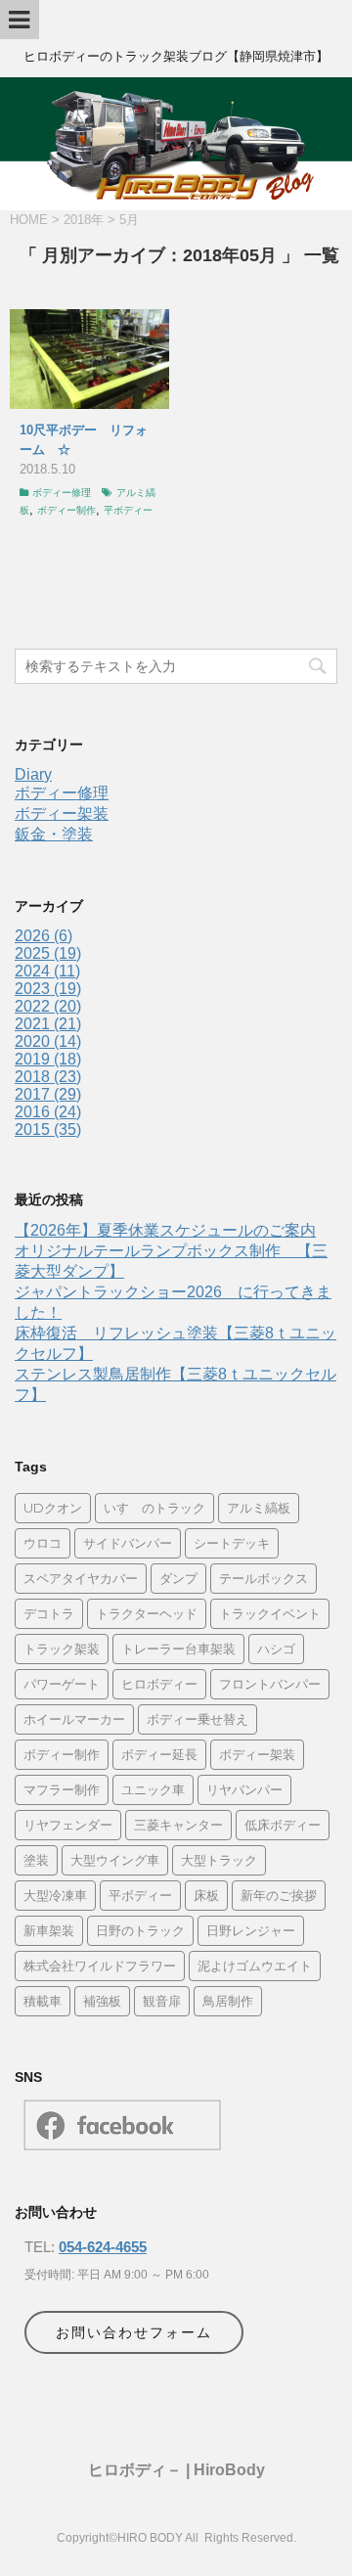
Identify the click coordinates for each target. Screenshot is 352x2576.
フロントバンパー (270, 1684)
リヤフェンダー (68, 1825)
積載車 (43, 2001)
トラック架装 (62, 1649)
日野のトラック (140, 1930)
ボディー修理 (62, 493)
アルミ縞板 (259, 1508)
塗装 (36, 1860)
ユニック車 (153, 1789)
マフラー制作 (62, 1789)
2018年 (84, 220)
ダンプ (178, 1578)
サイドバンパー (128, 1543)
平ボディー (128, 510)
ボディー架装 (62, 813)
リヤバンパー (244, 1789)
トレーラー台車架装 (178, 1649)
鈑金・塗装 (54, 834)
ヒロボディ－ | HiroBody (176, 2470)
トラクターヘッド (147, 1613)
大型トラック (219, 1860)
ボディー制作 (66, 510)
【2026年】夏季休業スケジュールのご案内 (165, 1230)
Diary (33, 774)
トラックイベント (270, 1613)
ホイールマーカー (74, 1719)
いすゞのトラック (154, 1508)
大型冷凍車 (55, 1895)
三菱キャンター (178, 1825)
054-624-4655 (103, 2247)
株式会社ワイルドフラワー (100, 1966)
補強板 (102, 2001)
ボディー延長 (159, 1754)
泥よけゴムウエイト (255, 1966)
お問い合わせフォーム (134, 2332)
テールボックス (264, 1578)
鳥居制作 (228, 2001)
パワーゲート (62, 1684)
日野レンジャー (251, 1930)
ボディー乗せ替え (198, 1719)
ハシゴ (276, 1649)
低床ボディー (283, 1825)
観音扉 (162, 2001)
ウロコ (43, 1543)
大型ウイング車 (115, 1860)
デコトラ (49, 1613)
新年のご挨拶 (279, 1895)
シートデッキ (232, 1543)
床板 (206, 1895)
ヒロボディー (159, 1684)
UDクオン (53, 1508)
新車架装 (49, 1930)
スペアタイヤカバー (81, 1578)
